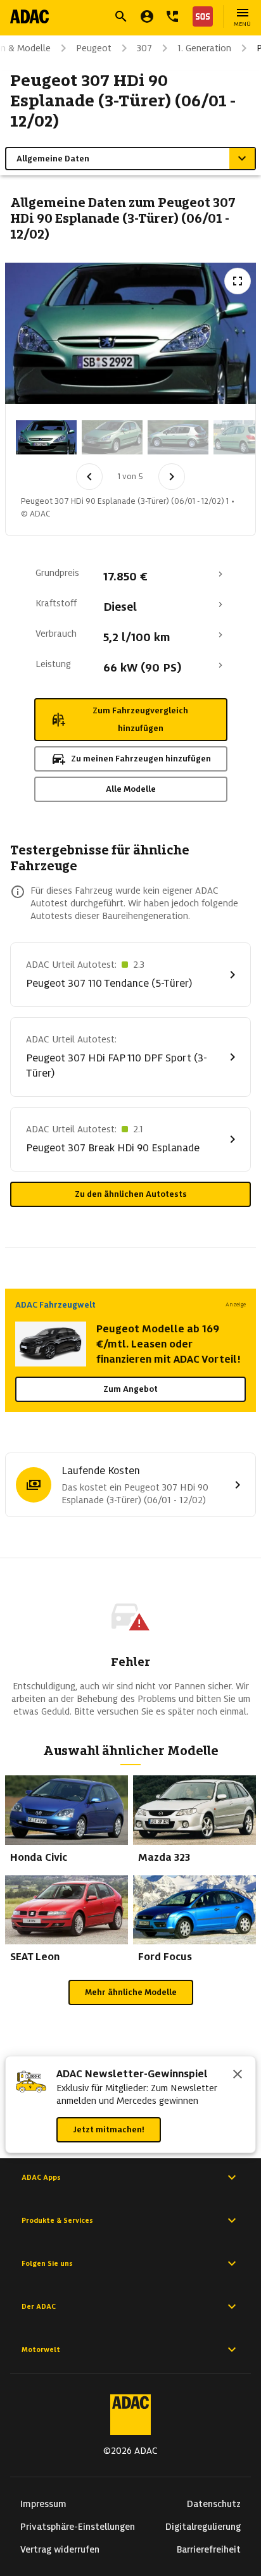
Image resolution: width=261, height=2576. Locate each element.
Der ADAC (39, 2306)
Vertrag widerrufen (60, 2549)
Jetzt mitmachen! (109, 2129)
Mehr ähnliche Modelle (131, 1992)
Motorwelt (41, 2349)
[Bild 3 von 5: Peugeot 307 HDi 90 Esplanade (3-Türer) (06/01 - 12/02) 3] (178, 437)
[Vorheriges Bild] (89, 477)
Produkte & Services (57, 2220)
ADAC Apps (41, 2177)
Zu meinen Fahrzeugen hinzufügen (141, 759)
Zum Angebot (130, 1389)
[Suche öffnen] (121, 16)
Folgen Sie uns (47, 2263)
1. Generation (204, 48)
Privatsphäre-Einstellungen (78, 2527)
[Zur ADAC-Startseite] (29, 16)
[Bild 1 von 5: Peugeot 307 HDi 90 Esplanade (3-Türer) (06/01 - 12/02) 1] (46, 437)
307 (144, 48)
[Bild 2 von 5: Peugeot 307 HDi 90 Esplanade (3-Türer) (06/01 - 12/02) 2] (112, 437)
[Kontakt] (172, 16)
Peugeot (94, 48)
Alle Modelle (131, 789)
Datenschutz (214, 2504)
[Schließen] (238, 2075)
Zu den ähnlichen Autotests (131, 1194)
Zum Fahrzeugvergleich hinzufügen (140, 719)
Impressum (43, 2504)
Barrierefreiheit (209, 2549)
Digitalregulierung (203, 2527)
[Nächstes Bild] (172, 477)
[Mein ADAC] (147, 16)
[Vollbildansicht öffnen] (238, 281)
